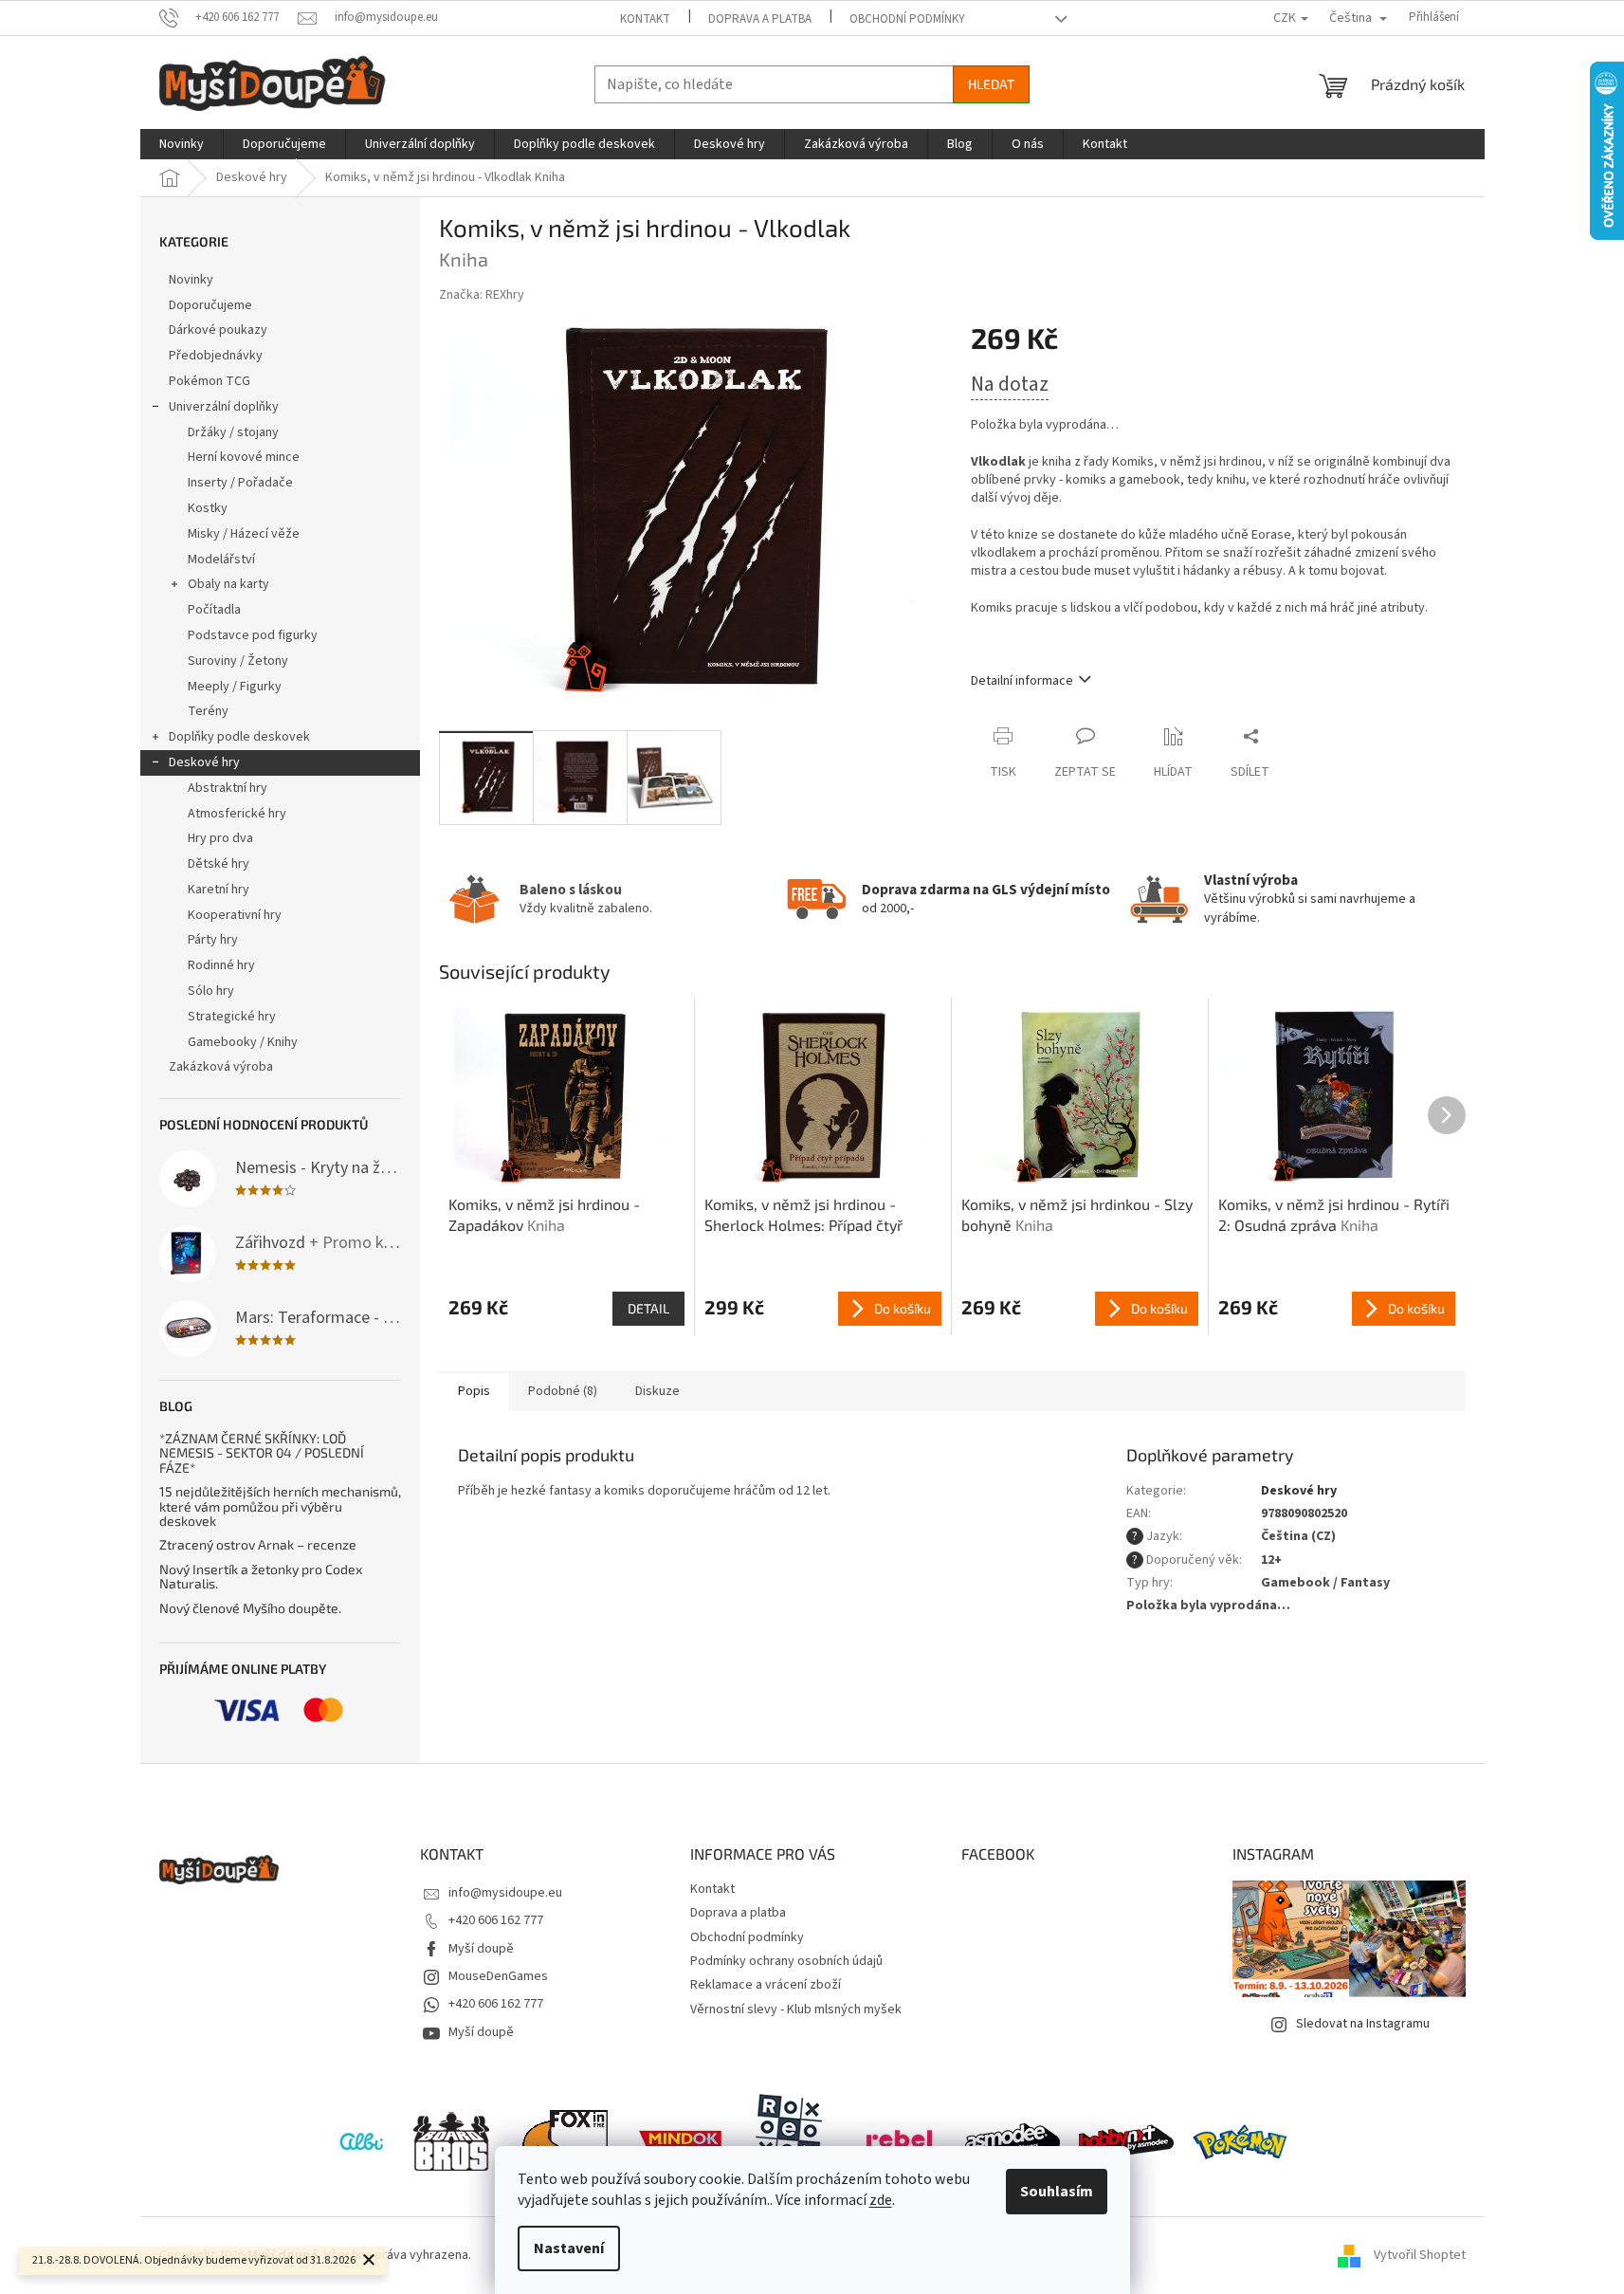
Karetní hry (219, 890)
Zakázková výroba (221, 1067)
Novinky (191, 280)
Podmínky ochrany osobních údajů (786, 1961)
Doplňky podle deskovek (239, 737)
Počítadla (214, 610)
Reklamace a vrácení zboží (766, 1985)
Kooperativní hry (235, 915)
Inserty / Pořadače (240, 483)
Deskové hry (204, 762)
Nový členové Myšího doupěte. (250, 1608)
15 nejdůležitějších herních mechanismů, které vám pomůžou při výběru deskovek (280, 1506)
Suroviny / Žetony (238, 661)
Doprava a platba (760, 19)
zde (881, 2200)
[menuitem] (182, 144)
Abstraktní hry (228, 788)
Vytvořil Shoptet (1420, 2255)
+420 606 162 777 (496, 1920)
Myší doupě (481, 1949)
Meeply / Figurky (235, 687)
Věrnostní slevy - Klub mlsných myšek (796, 2010)
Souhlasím (1057, 2192)
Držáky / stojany (233, 432)
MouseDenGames (498, 1976)
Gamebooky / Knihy (243, 1042)
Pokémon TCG (210, 381)
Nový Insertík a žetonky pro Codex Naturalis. (261, 1577)
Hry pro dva (220, 838)
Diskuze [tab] (657, 1391)
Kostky (208, 508)
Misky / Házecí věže (244, 534)
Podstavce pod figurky (253, 635)
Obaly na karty (228, 584)
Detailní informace (1022, 681)
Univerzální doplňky (224, 407)
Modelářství (221, 560)
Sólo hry (211, 991)
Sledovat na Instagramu (1363, 2024)
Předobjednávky (216, 356)
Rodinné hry (221, 965)
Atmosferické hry (237, 814)
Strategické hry (232, 1017)
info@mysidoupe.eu (505, 1893)
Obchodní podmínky (907, 19)
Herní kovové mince (244, 457)
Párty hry (213, 940)
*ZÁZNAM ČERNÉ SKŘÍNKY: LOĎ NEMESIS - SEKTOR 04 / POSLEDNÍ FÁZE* (262, 1453)
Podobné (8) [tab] (563, 1391)
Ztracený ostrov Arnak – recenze (258, 1544)
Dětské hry (219, 864)
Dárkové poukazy (218, 330)
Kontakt (645, 19)
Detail (648, 1308)
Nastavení (569, 2248)
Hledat (991, 84)
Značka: (482, 295)
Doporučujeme (210, 305)
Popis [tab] (474, 1391)
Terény (208, 711)
